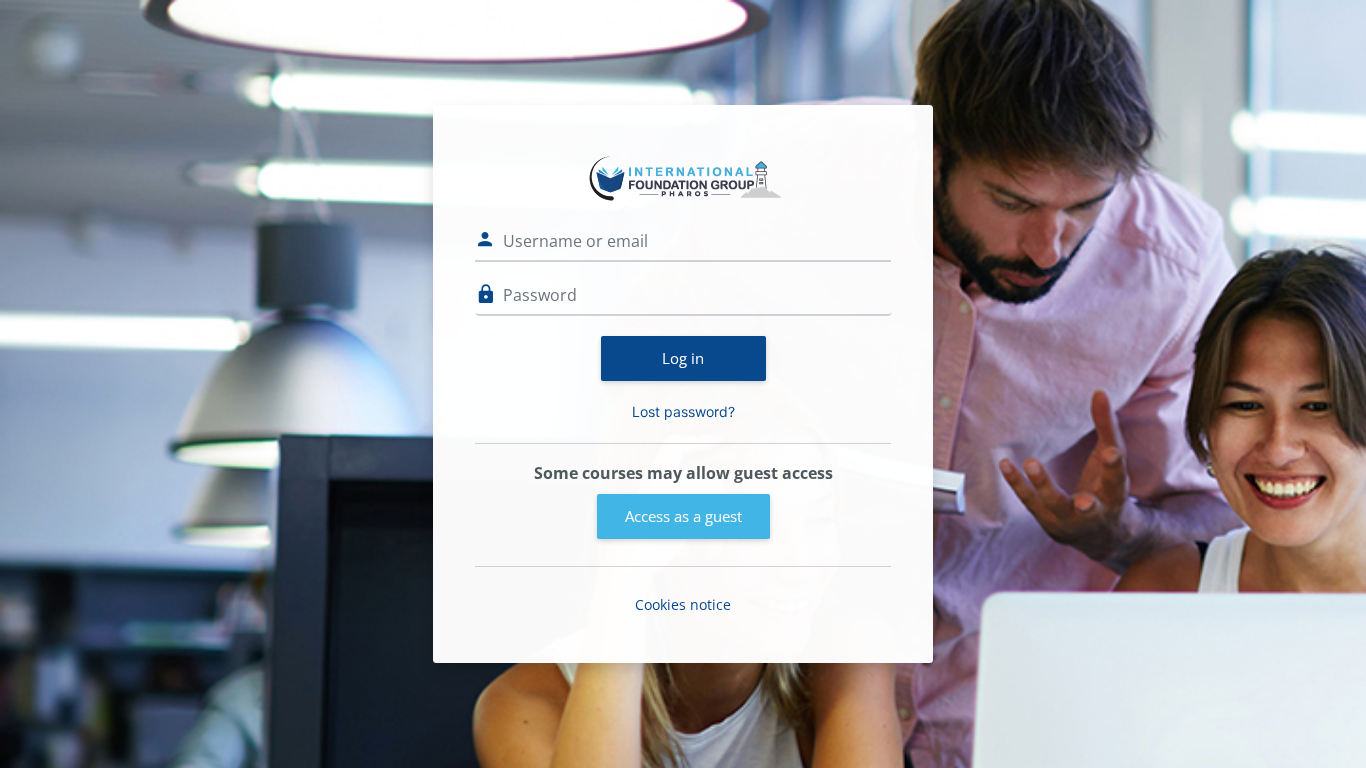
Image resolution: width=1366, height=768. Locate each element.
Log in (683, 358)
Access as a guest (683, 516)
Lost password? (683, 411)
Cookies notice (683, 604)
